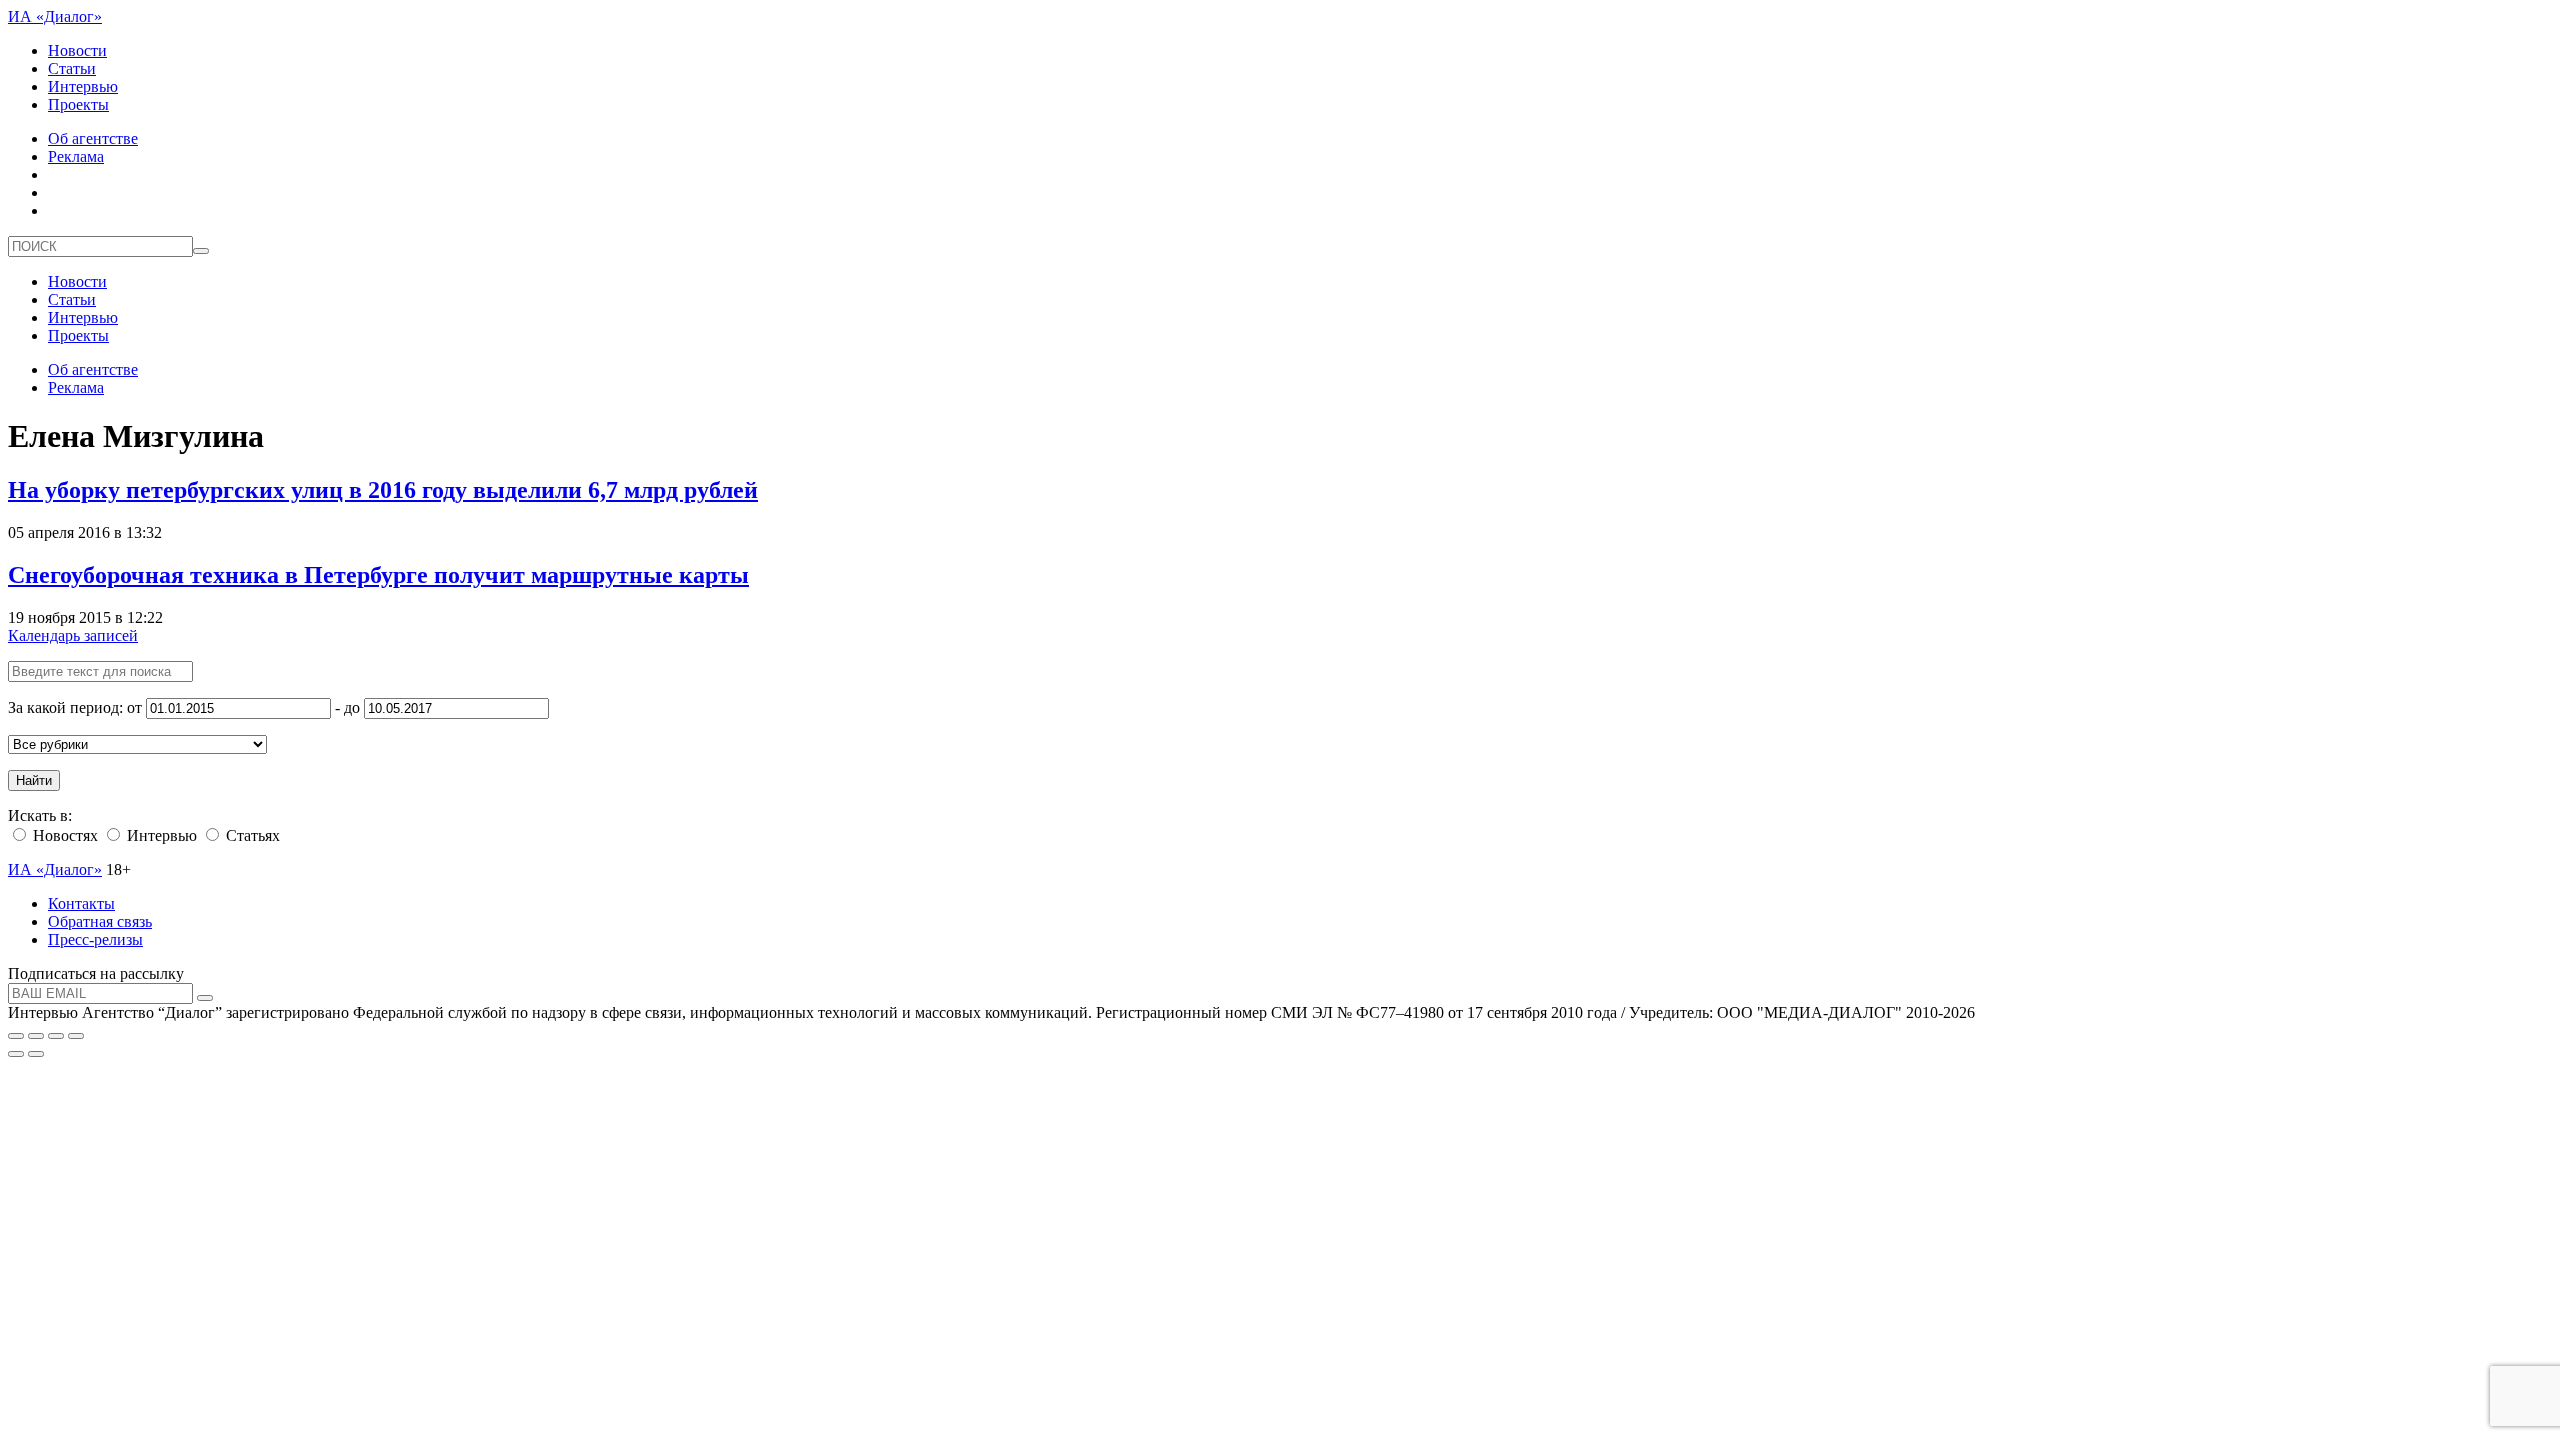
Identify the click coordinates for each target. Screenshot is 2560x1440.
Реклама (76, 156)
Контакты (81, 903)
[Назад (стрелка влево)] (16, 1054)
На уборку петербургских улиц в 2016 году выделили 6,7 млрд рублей (383, 490)
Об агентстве (93, 138)
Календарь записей (73, 635)
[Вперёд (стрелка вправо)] (36, 1054)
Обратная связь (100, 921)
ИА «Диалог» (55, 16)
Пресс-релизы (95, 939)
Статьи (72, 68)
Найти (34, 780)
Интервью (83, 86)
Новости (77, 50)
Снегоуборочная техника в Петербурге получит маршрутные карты (378, 575)
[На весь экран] (56, 1036)
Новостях (63, 835)
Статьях (251, 835)
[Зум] (76, 1036)
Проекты (78, 104)
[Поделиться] (36, 1036)
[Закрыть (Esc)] (16, 1036)
